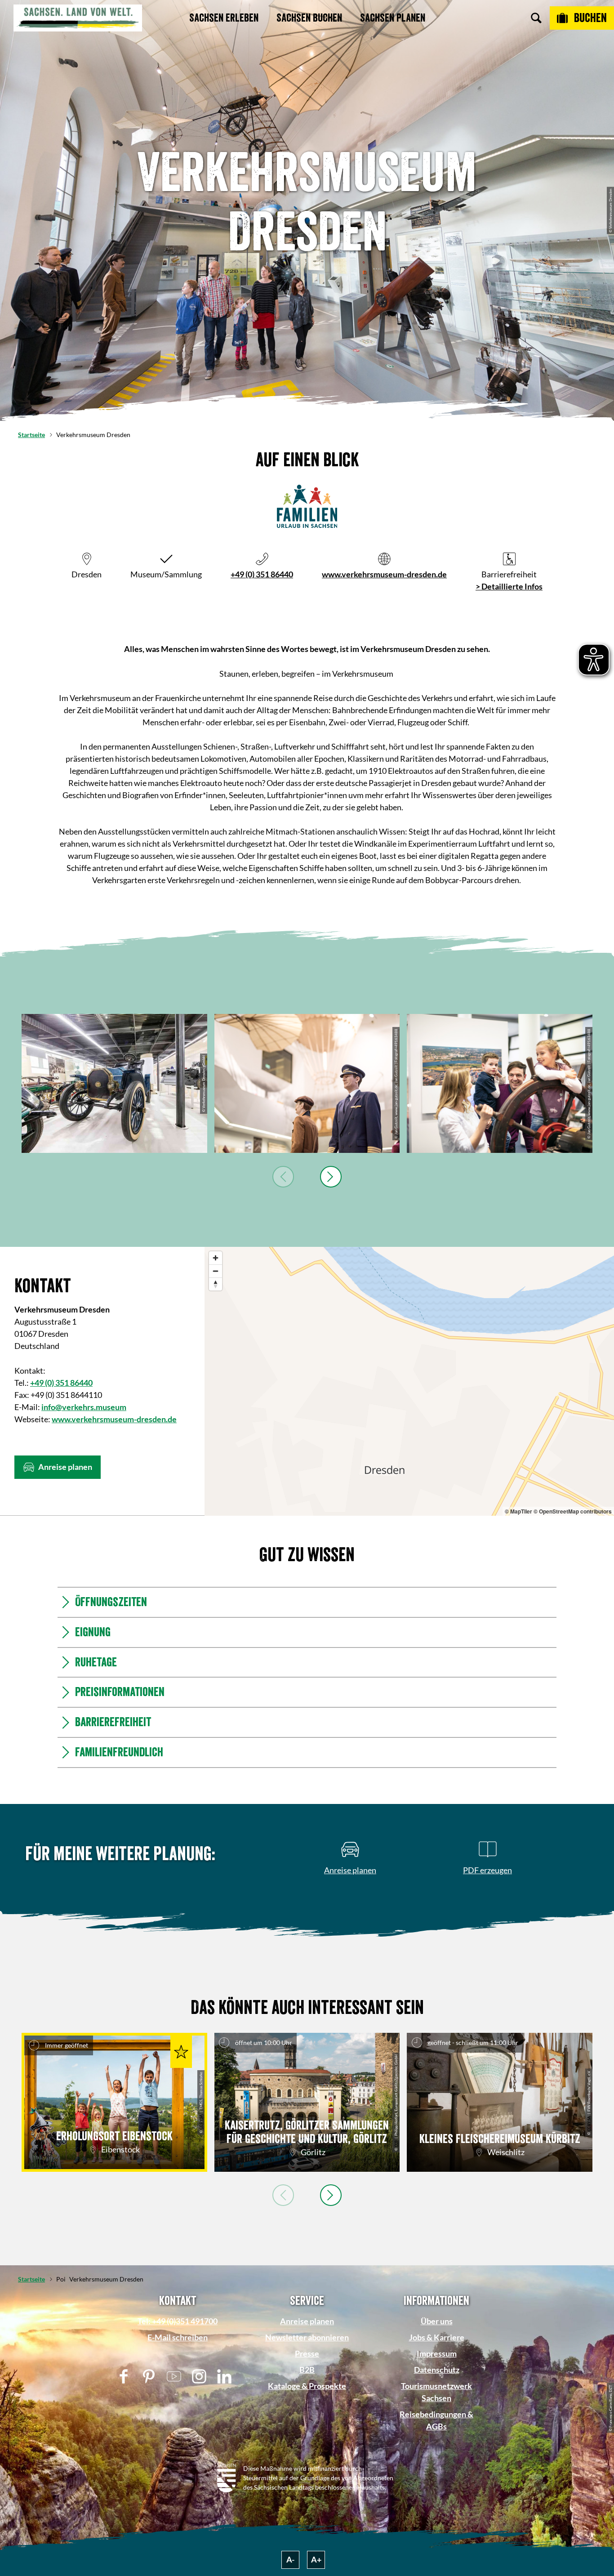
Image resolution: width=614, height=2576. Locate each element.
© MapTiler (518, 1511)
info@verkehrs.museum (84, 1407)
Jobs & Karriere (437, 2337)
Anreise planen (307, 2321)
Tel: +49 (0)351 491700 (178, 2321)
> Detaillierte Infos (509, 586)
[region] (409, 1381)
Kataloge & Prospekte (307, 2386)
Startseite (31, 435)
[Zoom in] (216, 1258)
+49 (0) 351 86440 (262, 574)
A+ (316, 2559)
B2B (307, 2370)
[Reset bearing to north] (216, 1284)
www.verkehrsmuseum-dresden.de (384, 574)
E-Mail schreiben (178, 2337)
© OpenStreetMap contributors (573, 1511)
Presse (307, 2353)
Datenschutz (437, 2370)
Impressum (437, 2353)
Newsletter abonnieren (307, 2337)
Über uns (437, 2321)
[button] (58, 1467)
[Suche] (536, 18)
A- (290, 2559)
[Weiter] (331, 1177)
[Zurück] (283, 1177)
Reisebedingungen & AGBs (436, 2420)
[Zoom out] (216, 1271)
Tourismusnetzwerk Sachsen (436, 2392)
